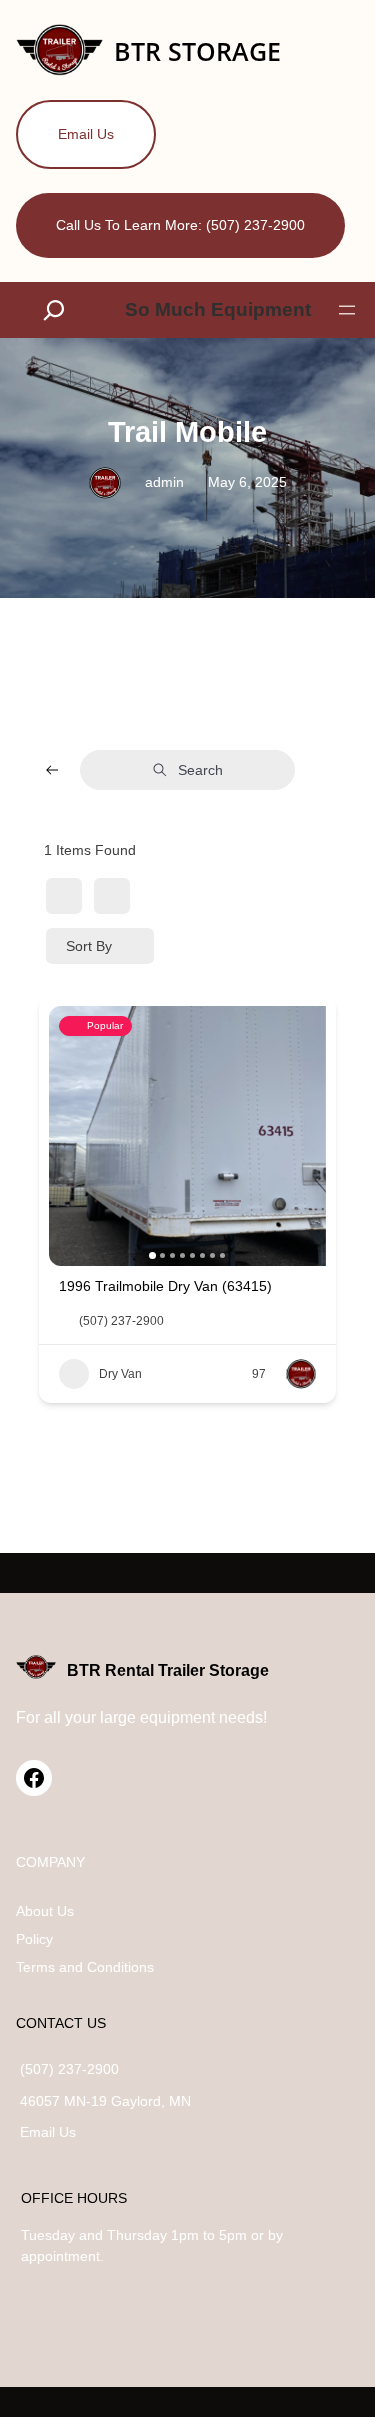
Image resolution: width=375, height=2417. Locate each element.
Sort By (89, 946)
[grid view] (64, 896)
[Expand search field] (58, 310)
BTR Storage (197, 51)
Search (200, 770)
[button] (74, 1136)
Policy (34, 1939)
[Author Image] (301, 1374)
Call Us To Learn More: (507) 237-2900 (180, 225)
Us (67, 2132)
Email (39, 2132)
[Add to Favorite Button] (308, 1283)
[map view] (112, 896)
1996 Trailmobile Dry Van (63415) (165, 1286)
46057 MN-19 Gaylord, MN (105, 2101)
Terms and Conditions (85, 1967)
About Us (45, 1911)
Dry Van (120, 1374)
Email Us (86, 134)
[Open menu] (347, 310)
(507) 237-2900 (121, 1321)
